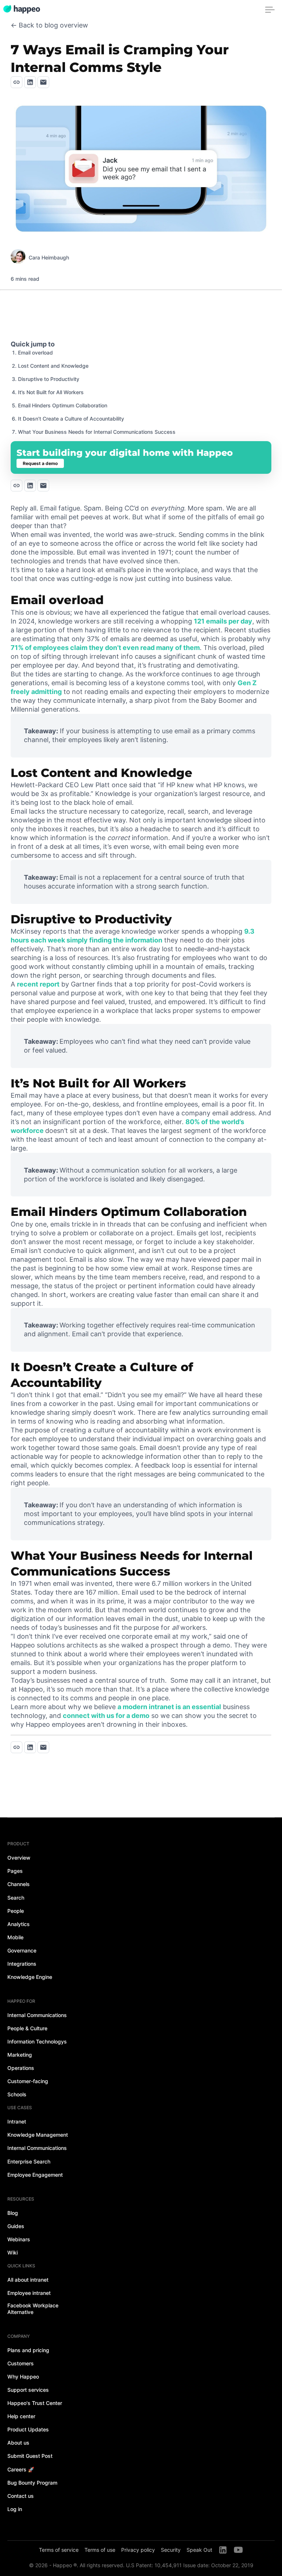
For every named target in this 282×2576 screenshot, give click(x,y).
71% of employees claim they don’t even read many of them (105, 648)
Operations (21, 2068)
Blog (13, 2213)
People (16, 1911)
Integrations (22, 1964)
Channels (19, 1884)
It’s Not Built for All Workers (51, 392)
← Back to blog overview (49, 25)
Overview (19, 1858)
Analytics (19, 1924)
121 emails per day (223, 621)
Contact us (21, 2496)
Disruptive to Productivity (49, 379)
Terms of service (59, 2550)
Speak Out (199, 2550)
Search (16, 1898)
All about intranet (28, 2280)
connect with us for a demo (106, 1716)
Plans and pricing (28, 2350)
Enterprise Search (29, 2161)
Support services (28, 2390)
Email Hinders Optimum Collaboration (63, 405)
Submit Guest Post (30, 2456)
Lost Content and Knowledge (53, 366)
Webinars (19, 2239)
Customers (21, 2363)
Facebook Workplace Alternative (33, 2309)
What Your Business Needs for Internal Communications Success (97, 432)
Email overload (35, 353)
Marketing (20, 2055)
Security (171, 2550)
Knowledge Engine (30, 1977)
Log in (15, 2509)
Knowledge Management (38, 2135)
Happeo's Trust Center (35, 2403)
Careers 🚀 (21, 2469)
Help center (21, 2416)
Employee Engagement (35, 2175)
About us (18, 2443)
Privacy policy (138, 2550)
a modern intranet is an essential (169, 1707)
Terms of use (100, 2550)
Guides (16, 2226)
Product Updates (28, 2429)
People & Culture (27, 2028)
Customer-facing (28, 2081)
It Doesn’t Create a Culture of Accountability (71, 419)
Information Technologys (37, 2041)
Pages (15, 1871)
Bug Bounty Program (32, 2483)
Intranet (17, 2121)
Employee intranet (29, 2293)
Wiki (12, 2252)
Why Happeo (23, 2377)
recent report (38, 984)
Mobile (15, 1937)
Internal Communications (37, 2015)
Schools (17, 2094)
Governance (22, 1950)
